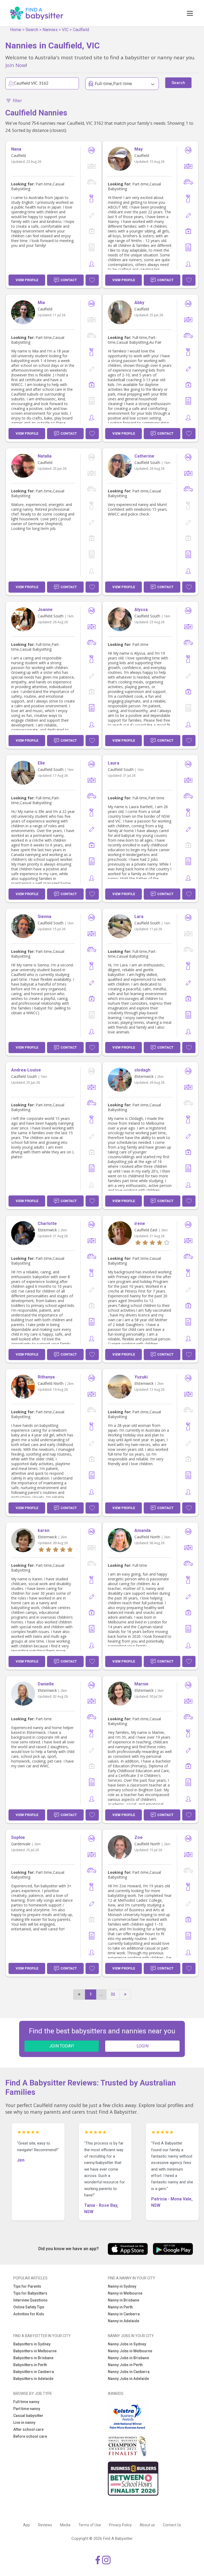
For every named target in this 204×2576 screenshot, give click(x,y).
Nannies (50, 30)
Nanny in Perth (120, 2307)
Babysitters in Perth (30, 2365)
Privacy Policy (120, 2525)
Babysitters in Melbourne (35, 2351)
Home (16, 30)
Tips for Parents (27, 2286)
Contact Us (172, 2525)
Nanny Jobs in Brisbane (128, 2358)
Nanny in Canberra (124, 2314)
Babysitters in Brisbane (33, 2358)
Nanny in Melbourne (125, 2293)
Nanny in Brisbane (124, 2300)
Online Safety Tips (29, 2307)
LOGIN (143, 2046)
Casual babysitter (28, 2416)
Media (65, 2525)
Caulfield (81, 30)
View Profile (27, 280)
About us (147, 2525)
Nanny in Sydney (122, 2286)
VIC (65, 30)
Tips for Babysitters (30, 2293)
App (27, 2525)
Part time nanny (27, 2409)
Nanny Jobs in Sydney (127, 2344)
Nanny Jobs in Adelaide (128, 2379)
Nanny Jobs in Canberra (129, 2372)
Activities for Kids (29, 2314)
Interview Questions (30, 2300)
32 (113, 1994)
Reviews (45, 2525)
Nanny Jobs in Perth (125, 2365)
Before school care (30, 2436)
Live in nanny (24, 2423)
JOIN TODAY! (62, 2046)
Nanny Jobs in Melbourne (130, 2351)
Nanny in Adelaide (124, 2321)
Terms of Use (90, 2525)
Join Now (16, 65)
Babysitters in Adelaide (33, 2379)
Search (32, 30)
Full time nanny (26, 2402)
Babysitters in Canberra (34, 2372)
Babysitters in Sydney (32, 2344)
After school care (28, 2429)
